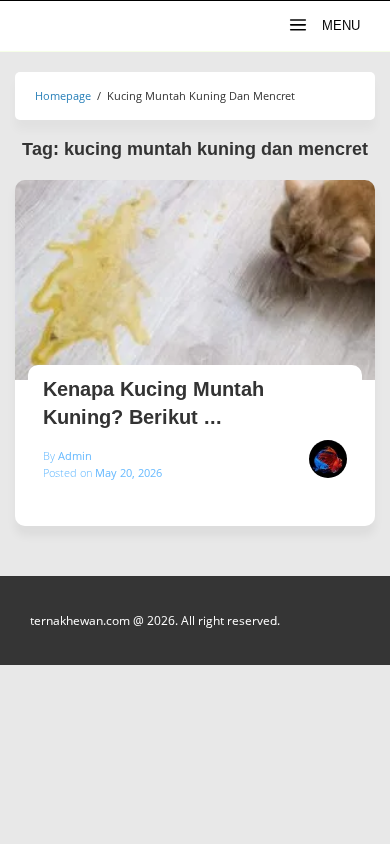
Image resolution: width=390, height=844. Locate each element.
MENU (339, 25)
